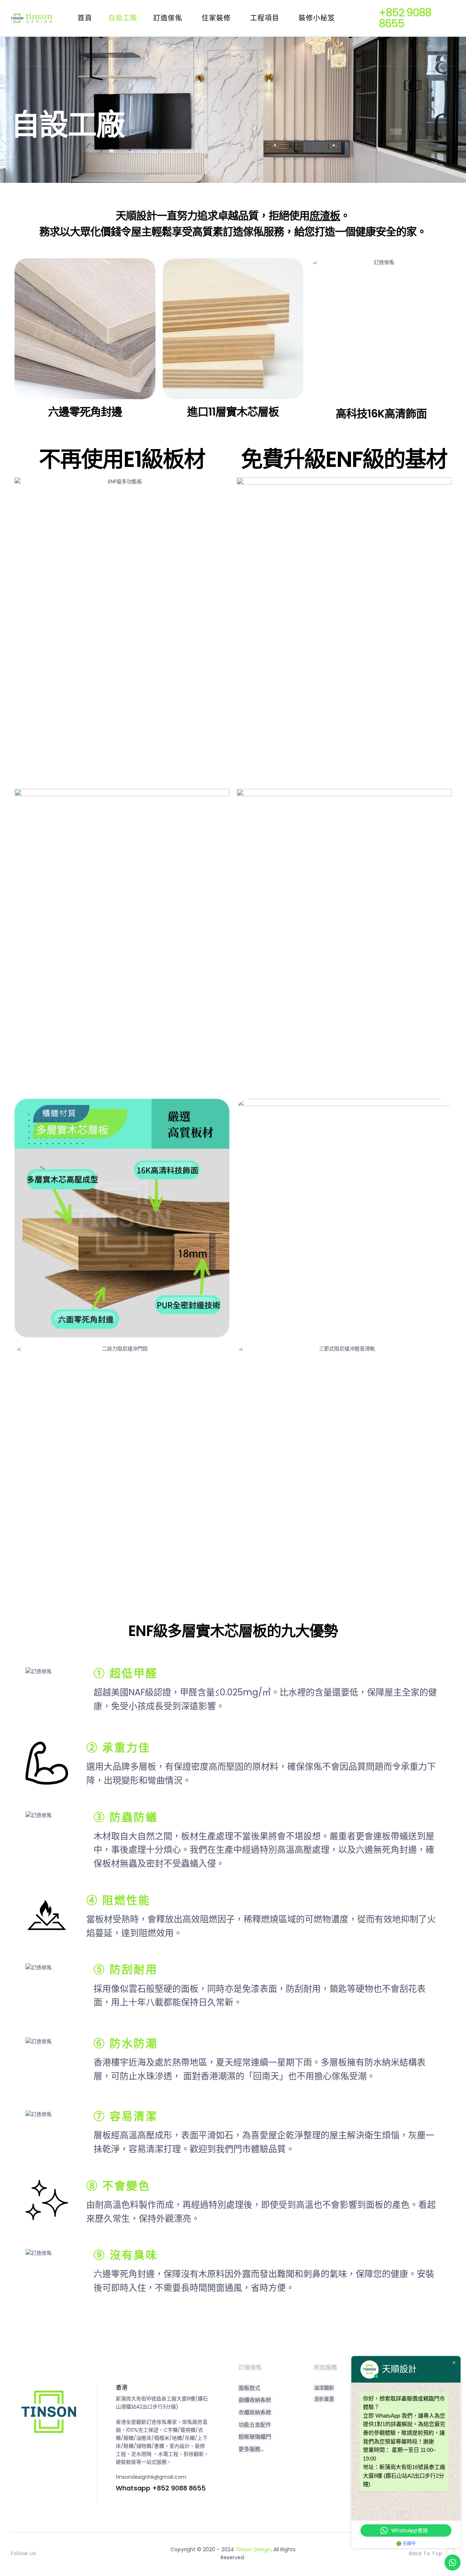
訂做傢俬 (250, 2367)
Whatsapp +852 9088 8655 (161, 2488)
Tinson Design (253, 2549)
